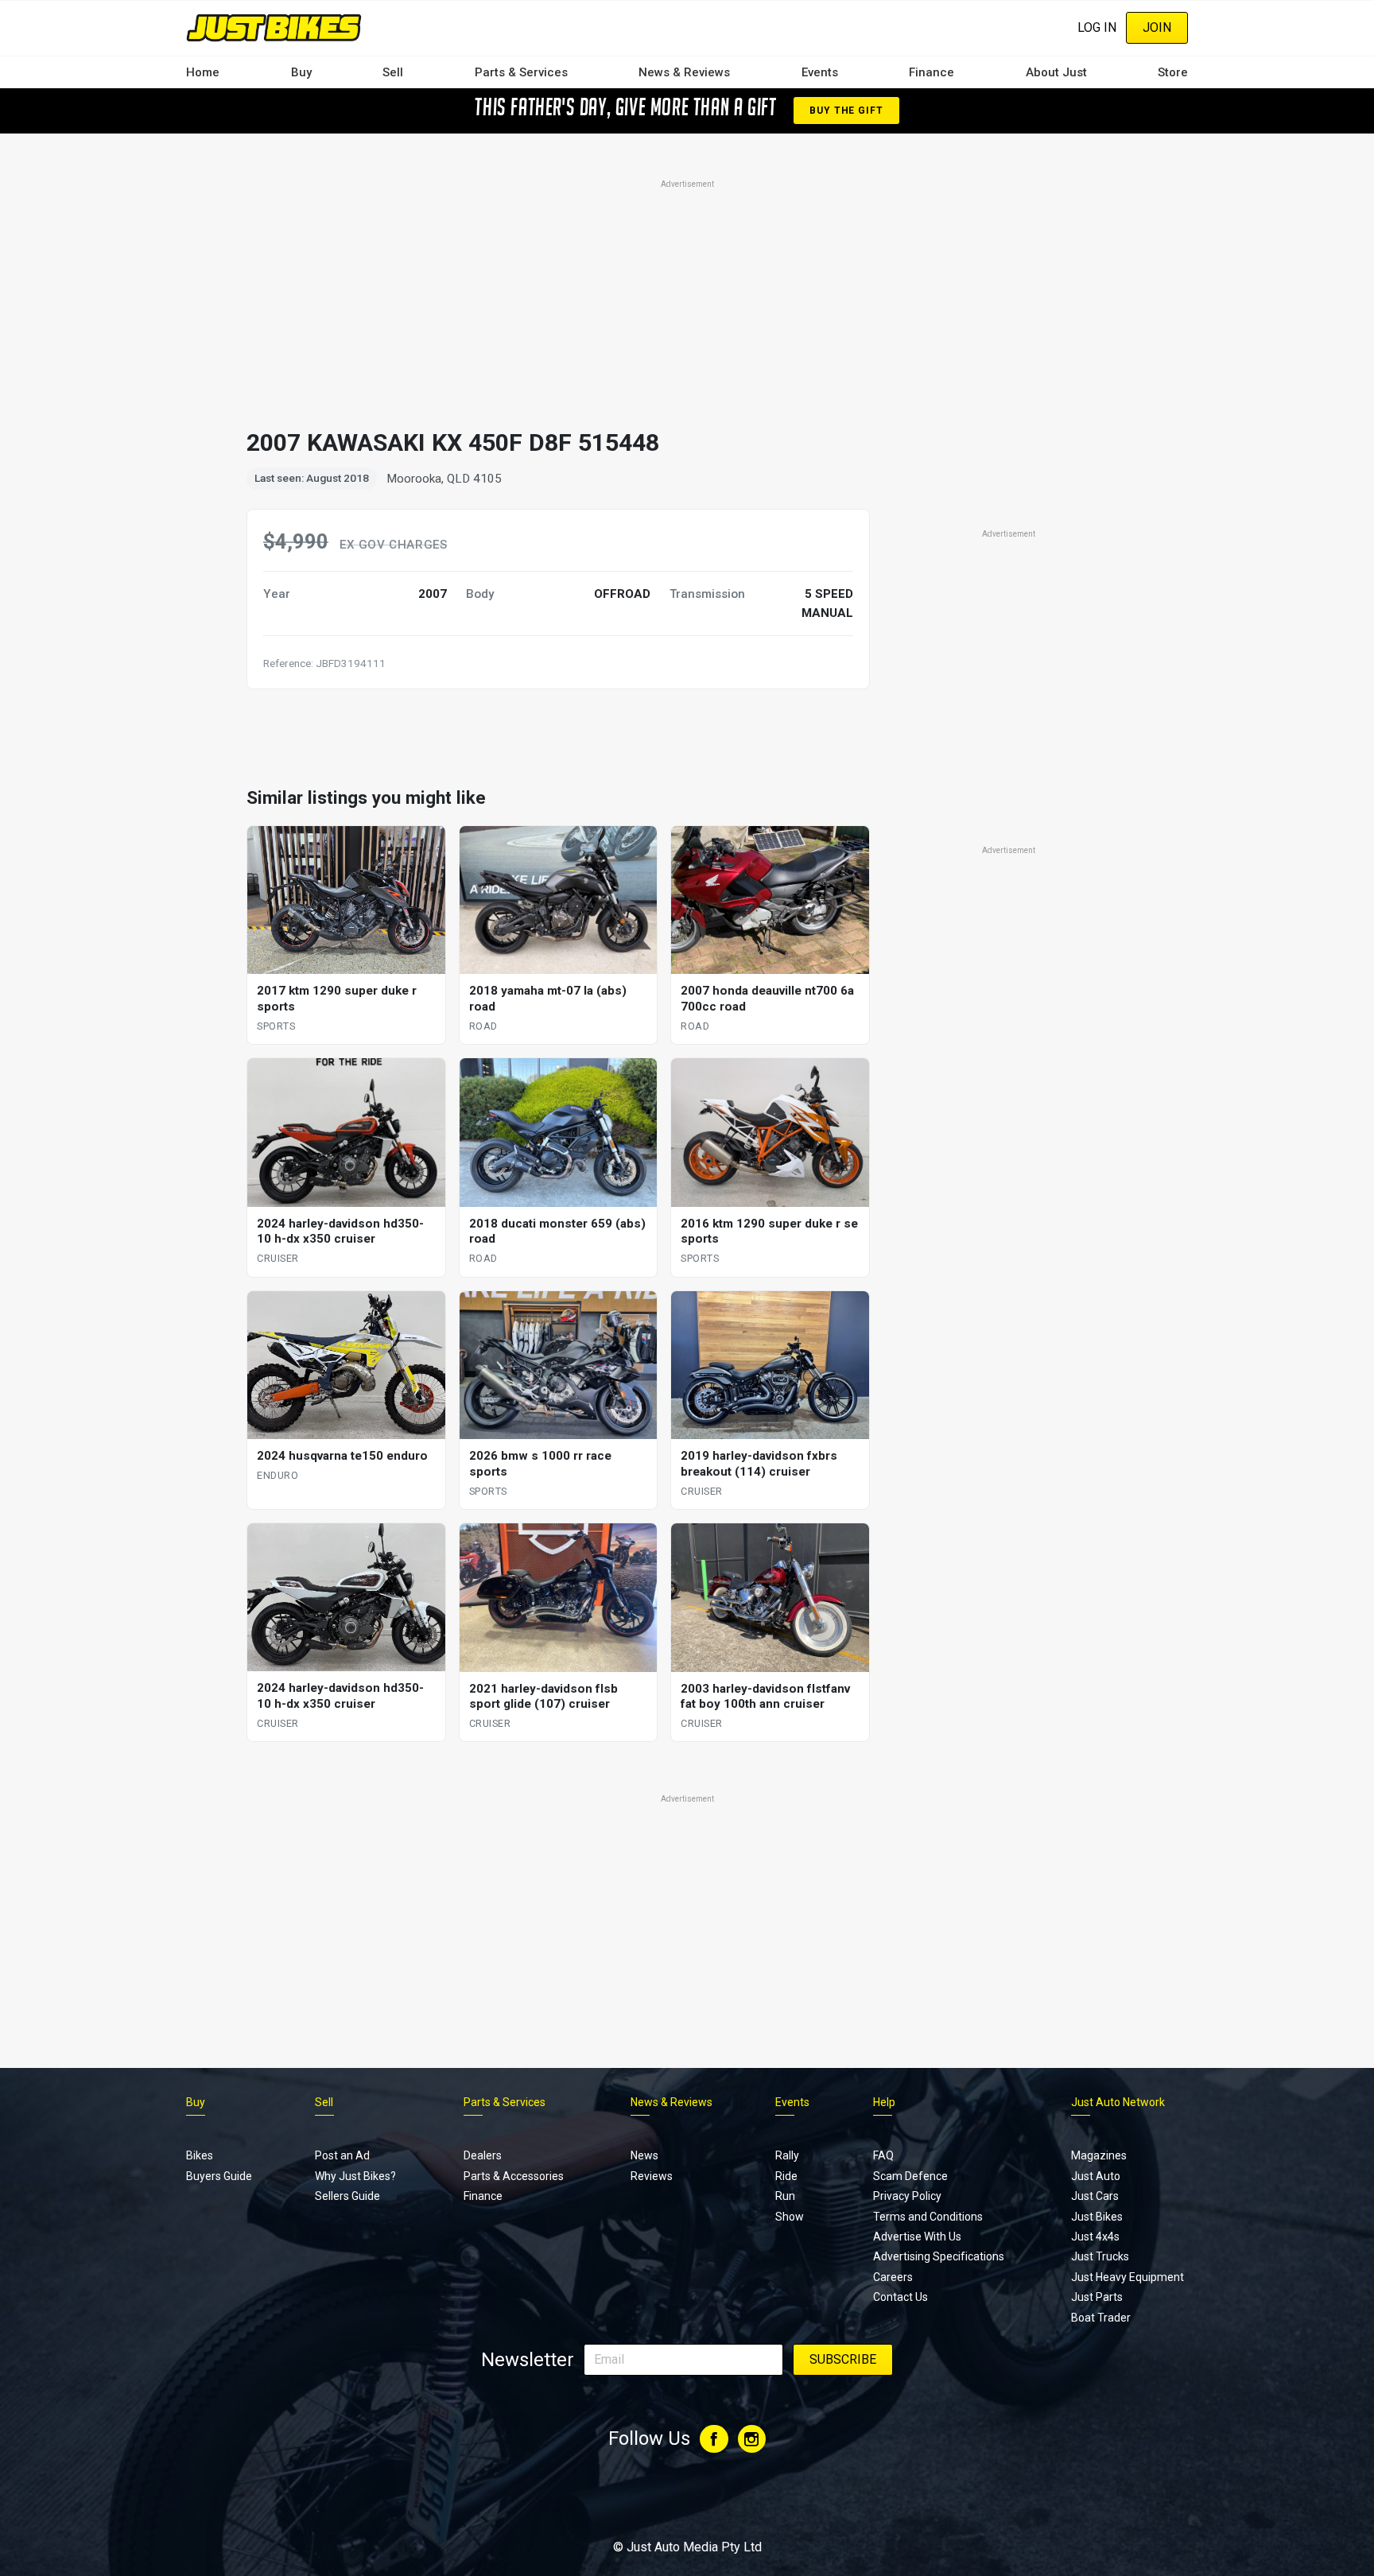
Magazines (1099, 2155)
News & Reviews (684, 72)
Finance (932, 72)
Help (884, 2102)
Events (820, 72)
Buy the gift (846, 111)
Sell (393, 72)
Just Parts (1097, 2297)
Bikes (200, 2155)
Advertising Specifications (939, 2256)
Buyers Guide (219, 2176)
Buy (301, 72)
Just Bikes (1097, 2217)
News (644, 2155)
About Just (1056, 72)
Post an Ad (342, 2155)
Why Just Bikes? (355, 2176)
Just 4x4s (1095, 2237)
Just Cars (1095, 2196)
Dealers (483, 2155)
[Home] (274, 27)
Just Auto (1096, 2176)
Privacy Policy (907, 2196)
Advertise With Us (917, 2237)
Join (1157, 27)
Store (1173, 72)
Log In (1097, 27)
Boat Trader (1101, 2318)
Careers (893, 2277)
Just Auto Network (1118, 2102)
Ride (786, 2176)
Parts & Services (521, 72)
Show (790, 2217)
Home (203, 72)
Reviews (652, 2176)
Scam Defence (910, 2176)
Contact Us (900, 2297)
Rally (787, 2155)
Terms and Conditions (928, 2217)
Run (785, 2196)
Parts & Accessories (514, 2176)
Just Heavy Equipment (1128, 2277)
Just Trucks (1100, 2256)
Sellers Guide (347, 2196)
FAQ (883, 2155)
